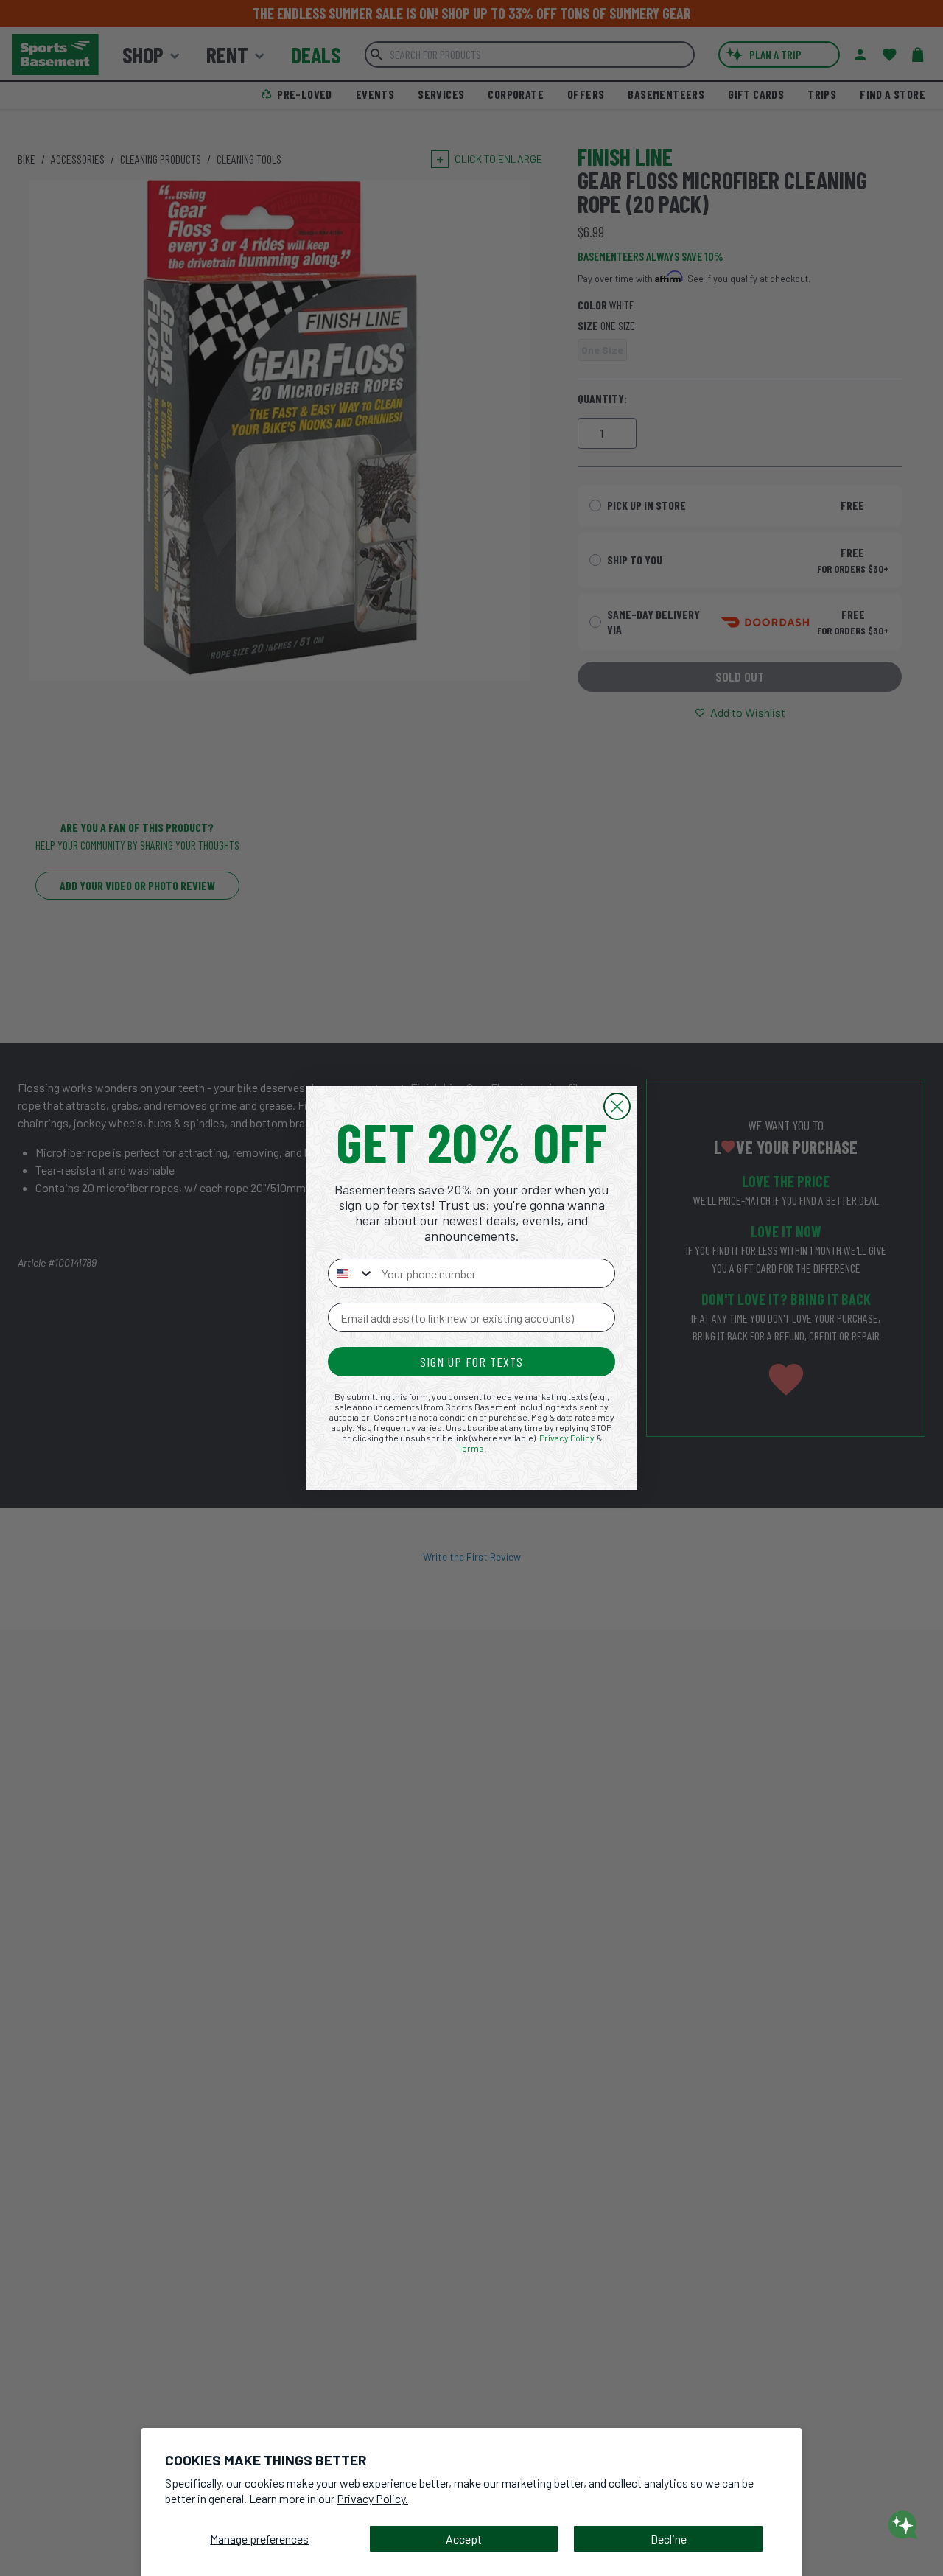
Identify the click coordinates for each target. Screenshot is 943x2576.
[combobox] (351, 1273)
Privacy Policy (567, 1438)
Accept (464, 2539)
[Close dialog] (617, 1106)
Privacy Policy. (372, 2498)
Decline (669, 2539)
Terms (471, 1448)
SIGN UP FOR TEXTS (471, 1362)
